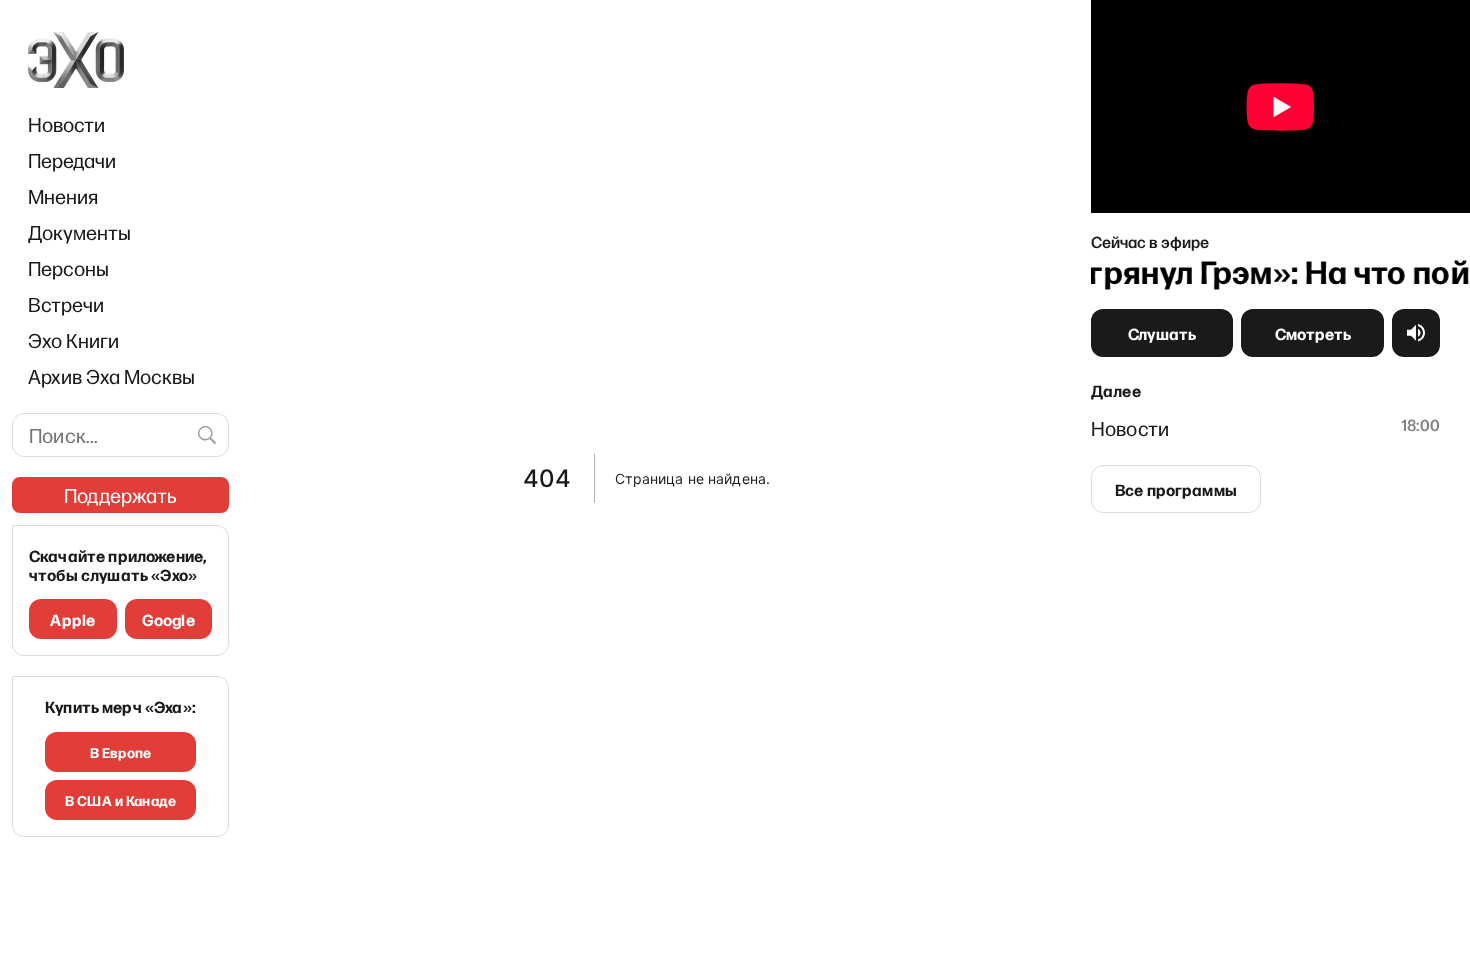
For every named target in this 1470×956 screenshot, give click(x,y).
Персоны (68, 268)
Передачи (72, 160)
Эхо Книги (73, 340)
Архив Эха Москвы (111, 376)
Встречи (66, 304)
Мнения (63, 196)
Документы (79, 232)
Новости (66, 124)
